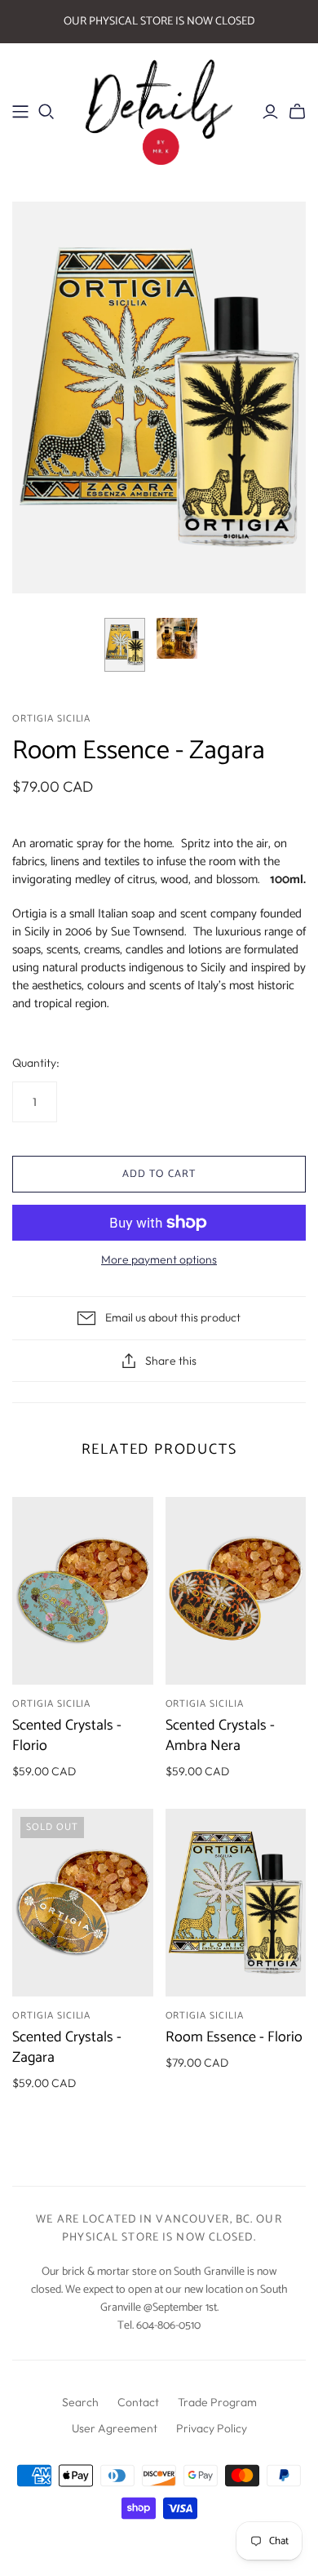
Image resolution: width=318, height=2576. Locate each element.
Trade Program (217, 2402)
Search (80, 2402)
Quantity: (36, 1063)
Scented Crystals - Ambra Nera (220, 1736)
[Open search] (46, 112)
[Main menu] (20, 112)
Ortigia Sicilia (51, 1704)
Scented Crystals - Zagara (67, 2047)
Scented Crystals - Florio (67, 1736)
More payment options (159, 1259)
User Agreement (115, 2428)
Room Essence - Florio (234, 2037)
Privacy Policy (212, 2428)
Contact (138, 2402)
